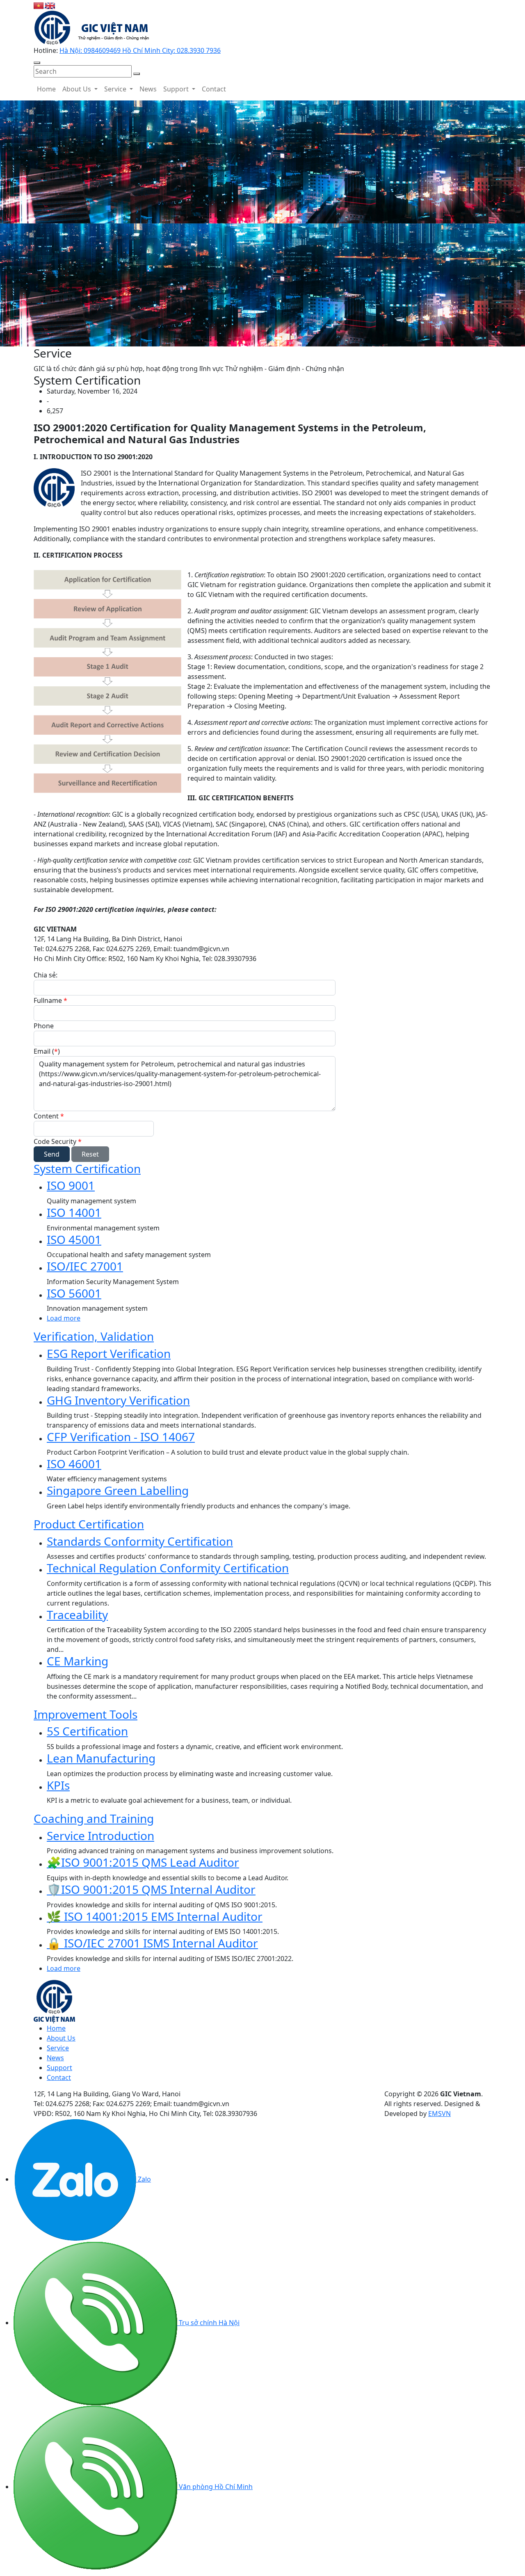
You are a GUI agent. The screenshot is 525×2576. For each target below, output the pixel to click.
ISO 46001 (74, 1464)
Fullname (50, 1000)
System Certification (87, 1168)
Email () (47, 1051)
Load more (64, 1318)
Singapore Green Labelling (118, 1490)
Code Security (58, 1141)
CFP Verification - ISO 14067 (121, 1437)
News (148, 89)
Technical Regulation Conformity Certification (168, 1568)
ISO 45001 (74, 1239)
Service (116, 89)
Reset (90, 1154)
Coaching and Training (94, 1818)
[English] (50, 5)
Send (52, 1154)
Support (177, 89)
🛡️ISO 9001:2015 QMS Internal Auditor (151, 1889)
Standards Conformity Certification (140, 1541)
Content (49, 1116)
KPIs (58, 1785)
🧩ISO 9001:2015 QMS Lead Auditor (143, 1862)
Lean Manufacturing (101, 1758)
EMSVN (439, 2114)
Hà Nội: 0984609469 (91, 50)
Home (46, 89)
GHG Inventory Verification (118, 1400)
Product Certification (89, 1524)
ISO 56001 (74, 1293)
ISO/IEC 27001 (85, 1266)
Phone (44, 1026)
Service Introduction (100, 1836)
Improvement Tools (86, 1714)
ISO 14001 (74, 1212)
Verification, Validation (94, 1336)
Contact (214, 89)
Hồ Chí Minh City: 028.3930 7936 (171, 50)
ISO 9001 (71, 1185)
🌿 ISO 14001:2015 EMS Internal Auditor (155, 1916)
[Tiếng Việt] (39, 5)
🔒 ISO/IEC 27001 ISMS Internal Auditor (152, 1943)
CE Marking (78, 1661)
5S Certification (87, 1731)
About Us (78, 89)
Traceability (77, 1615)
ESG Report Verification (109, 1353)
